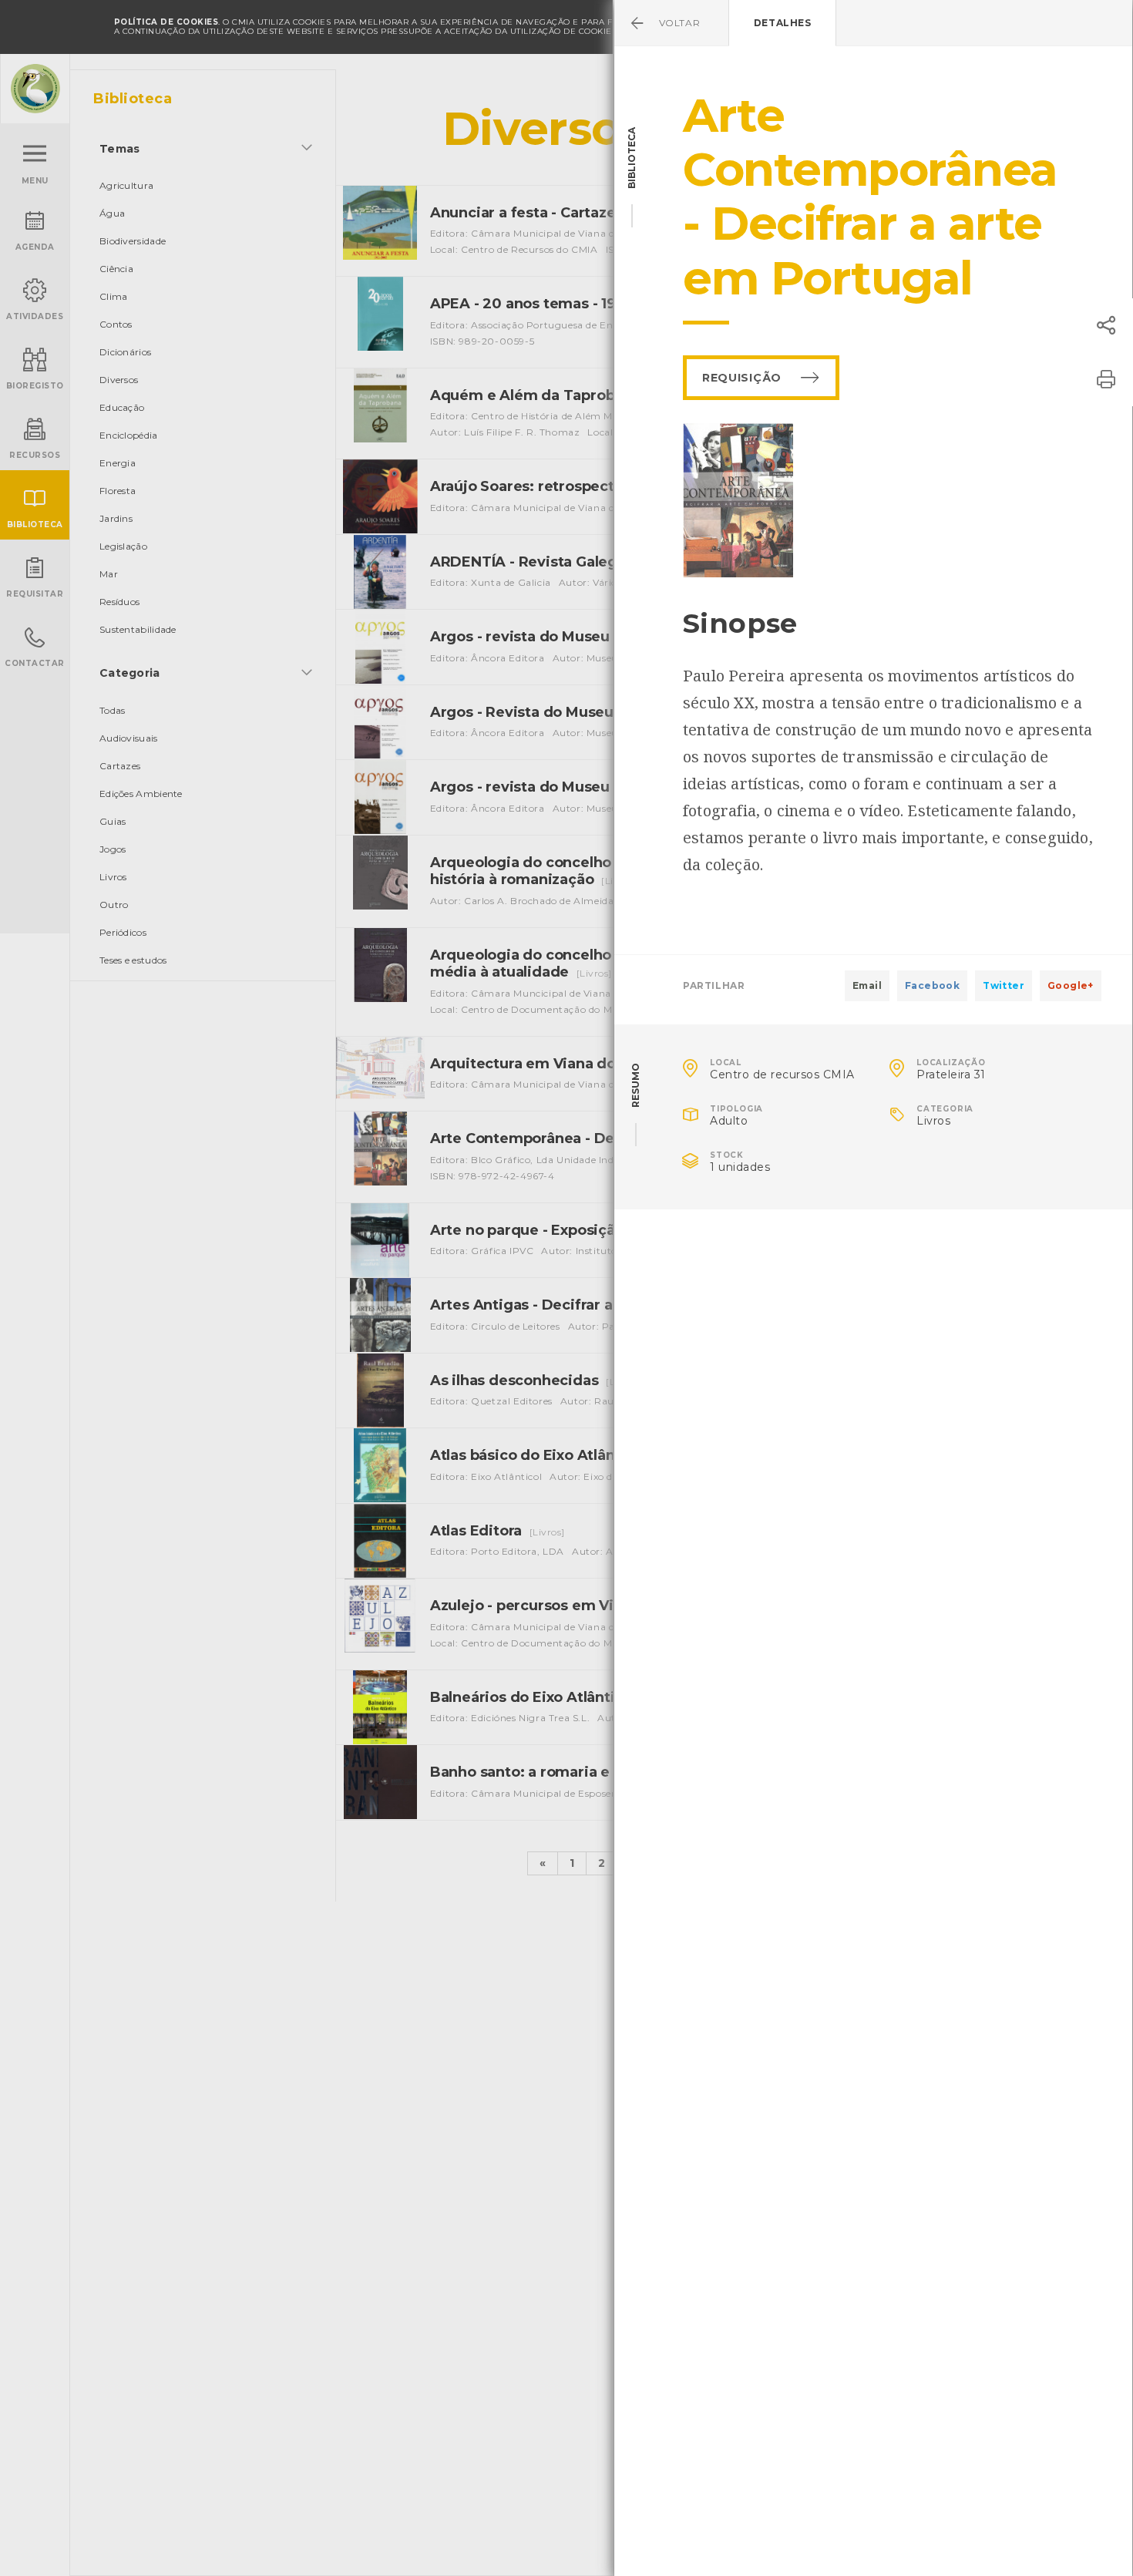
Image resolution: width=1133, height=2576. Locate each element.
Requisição (742, 378)
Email (867, 985)
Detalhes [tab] (783, 23)
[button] (1106, 325)
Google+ (1071, 985)
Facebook (932, 985)
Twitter (1004, 985)
